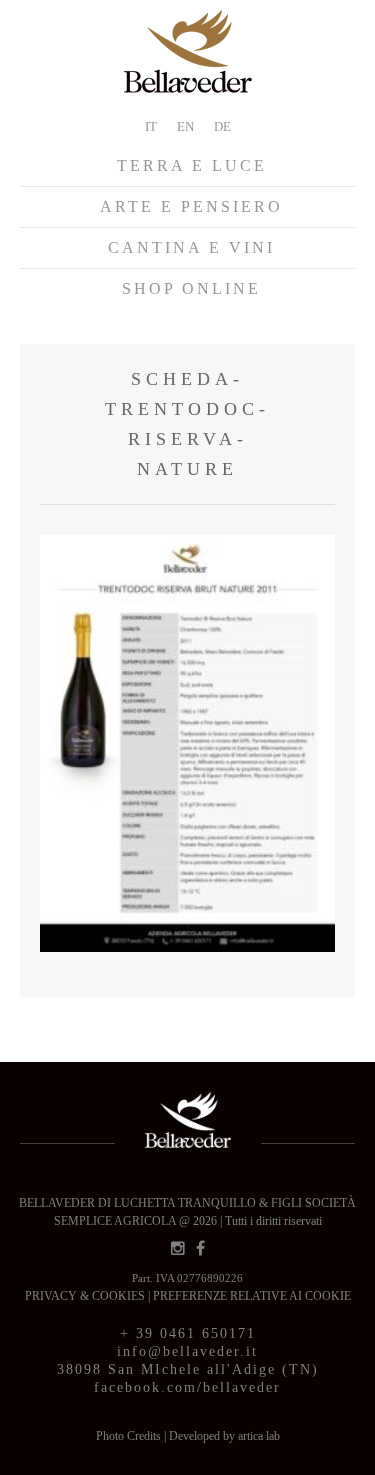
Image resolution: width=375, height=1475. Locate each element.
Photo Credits (130, 1436)
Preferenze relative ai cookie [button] (252, 1296)
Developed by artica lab (224, 1436)
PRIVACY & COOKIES (86, 1296)
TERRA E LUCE (192, 165)
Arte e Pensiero (191, 206)
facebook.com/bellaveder (187, 1387)
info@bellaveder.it (187, 1351)
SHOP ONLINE (191, 288)
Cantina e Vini (191, 247)
